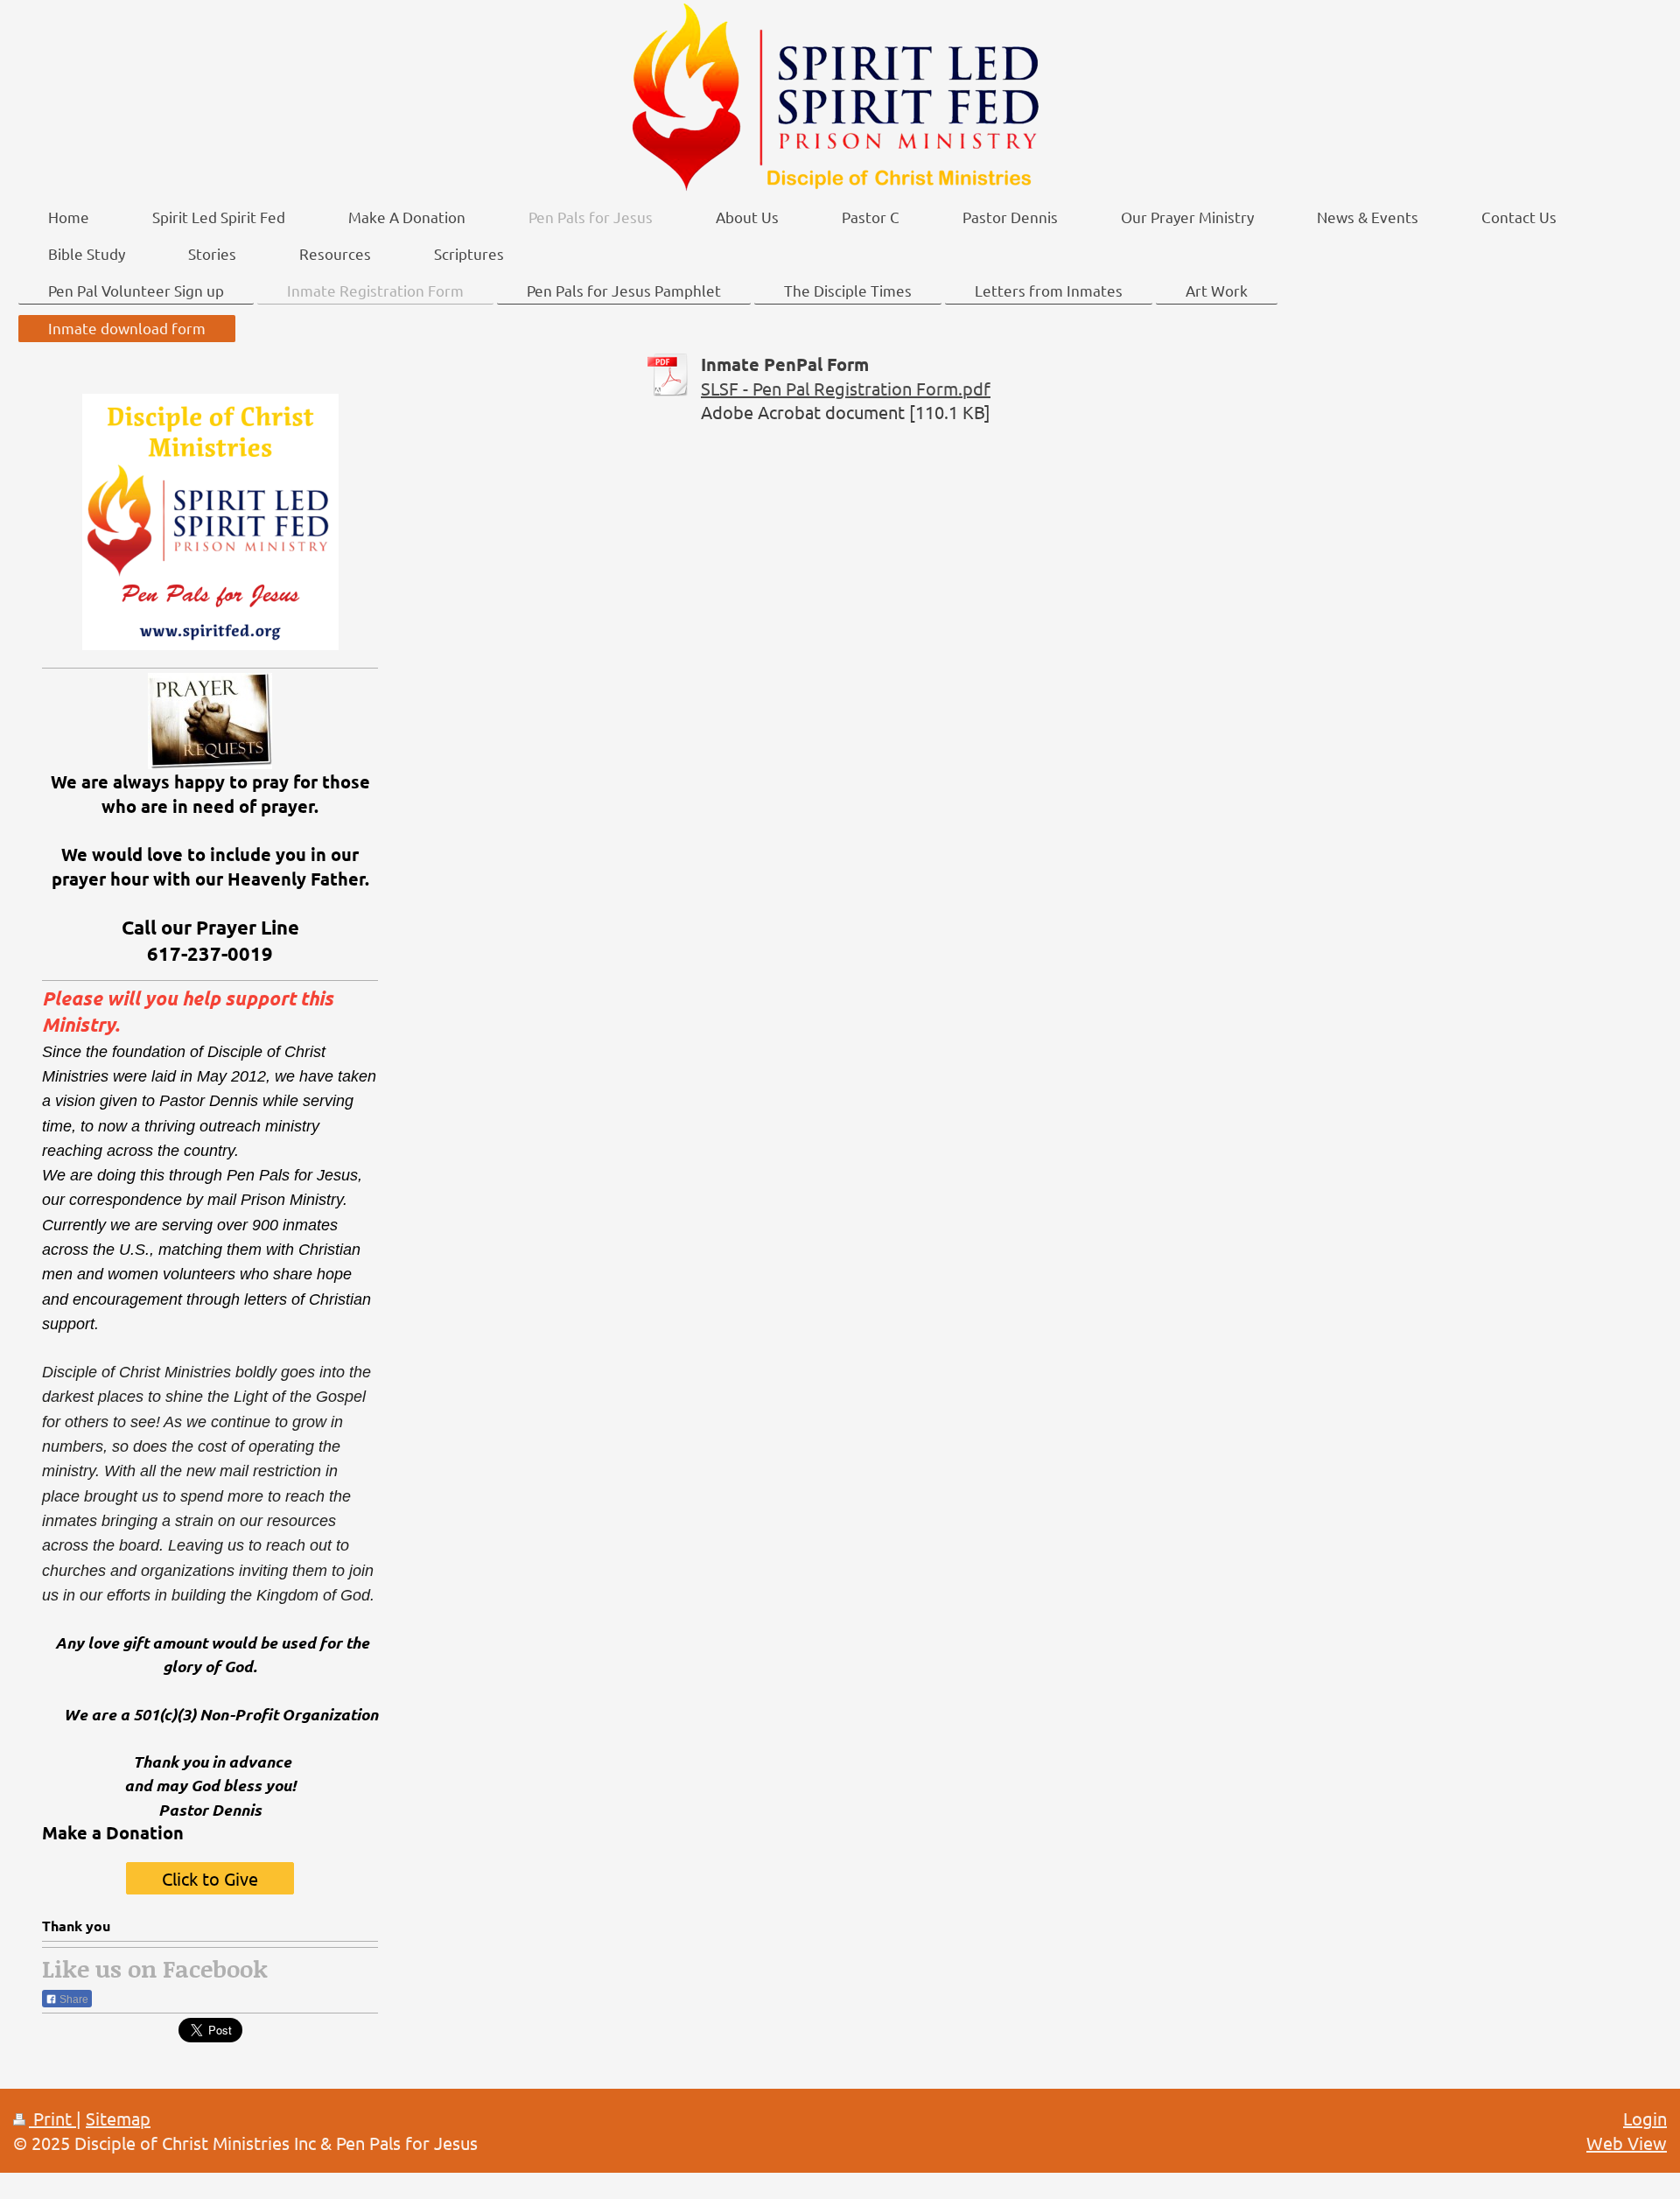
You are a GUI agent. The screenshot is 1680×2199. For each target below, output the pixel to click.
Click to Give (210, 1878)
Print (52, 2118)
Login (1645, 2118)
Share (73, 1999)
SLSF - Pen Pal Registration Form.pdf (846, 388)
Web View (1627, 2143)
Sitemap (118, 2118)
